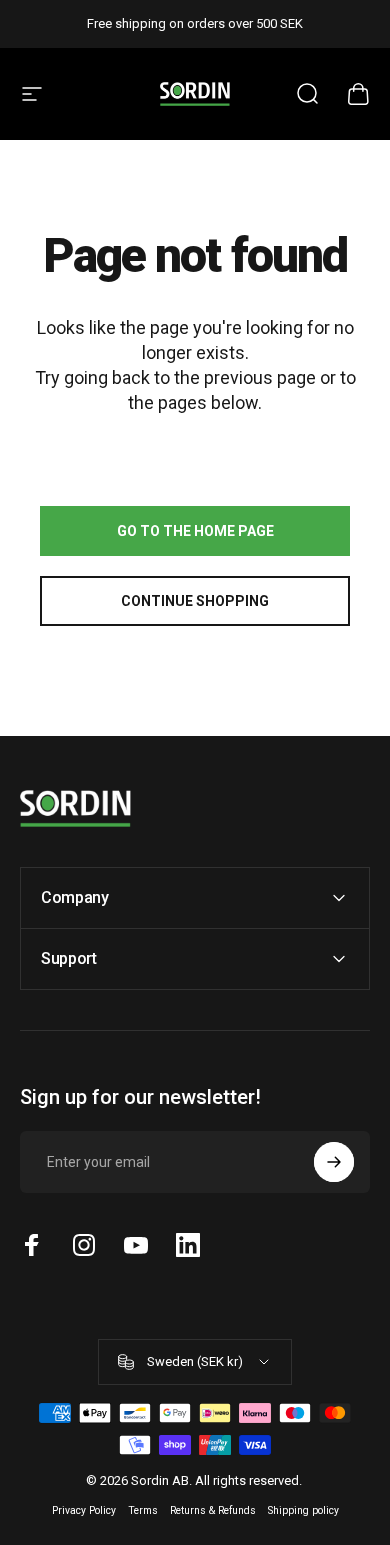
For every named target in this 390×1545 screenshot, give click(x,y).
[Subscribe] (334, 1162)
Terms (143, 1510)
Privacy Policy (84, 1510)
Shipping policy (303, 1510)
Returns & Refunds (213, 1510)
